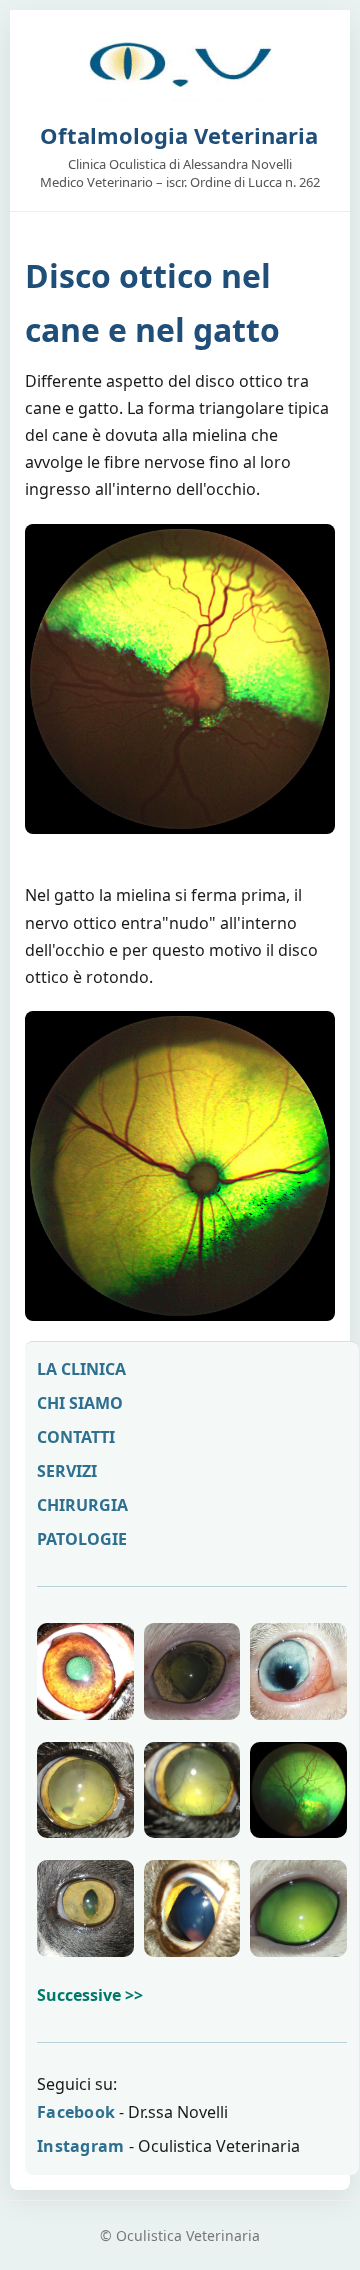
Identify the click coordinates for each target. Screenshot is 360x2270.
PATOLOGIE (82, 1539)
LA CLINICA (81, 1369)
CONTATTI (76, 1437)
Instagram (81, 2146)
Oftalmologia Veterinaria (179, 135)
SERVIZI (67, 1471)
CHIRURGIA (82, 1505)
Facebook (76, 2112)
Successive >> (90, 1995)
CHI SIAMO (80, 1403)
